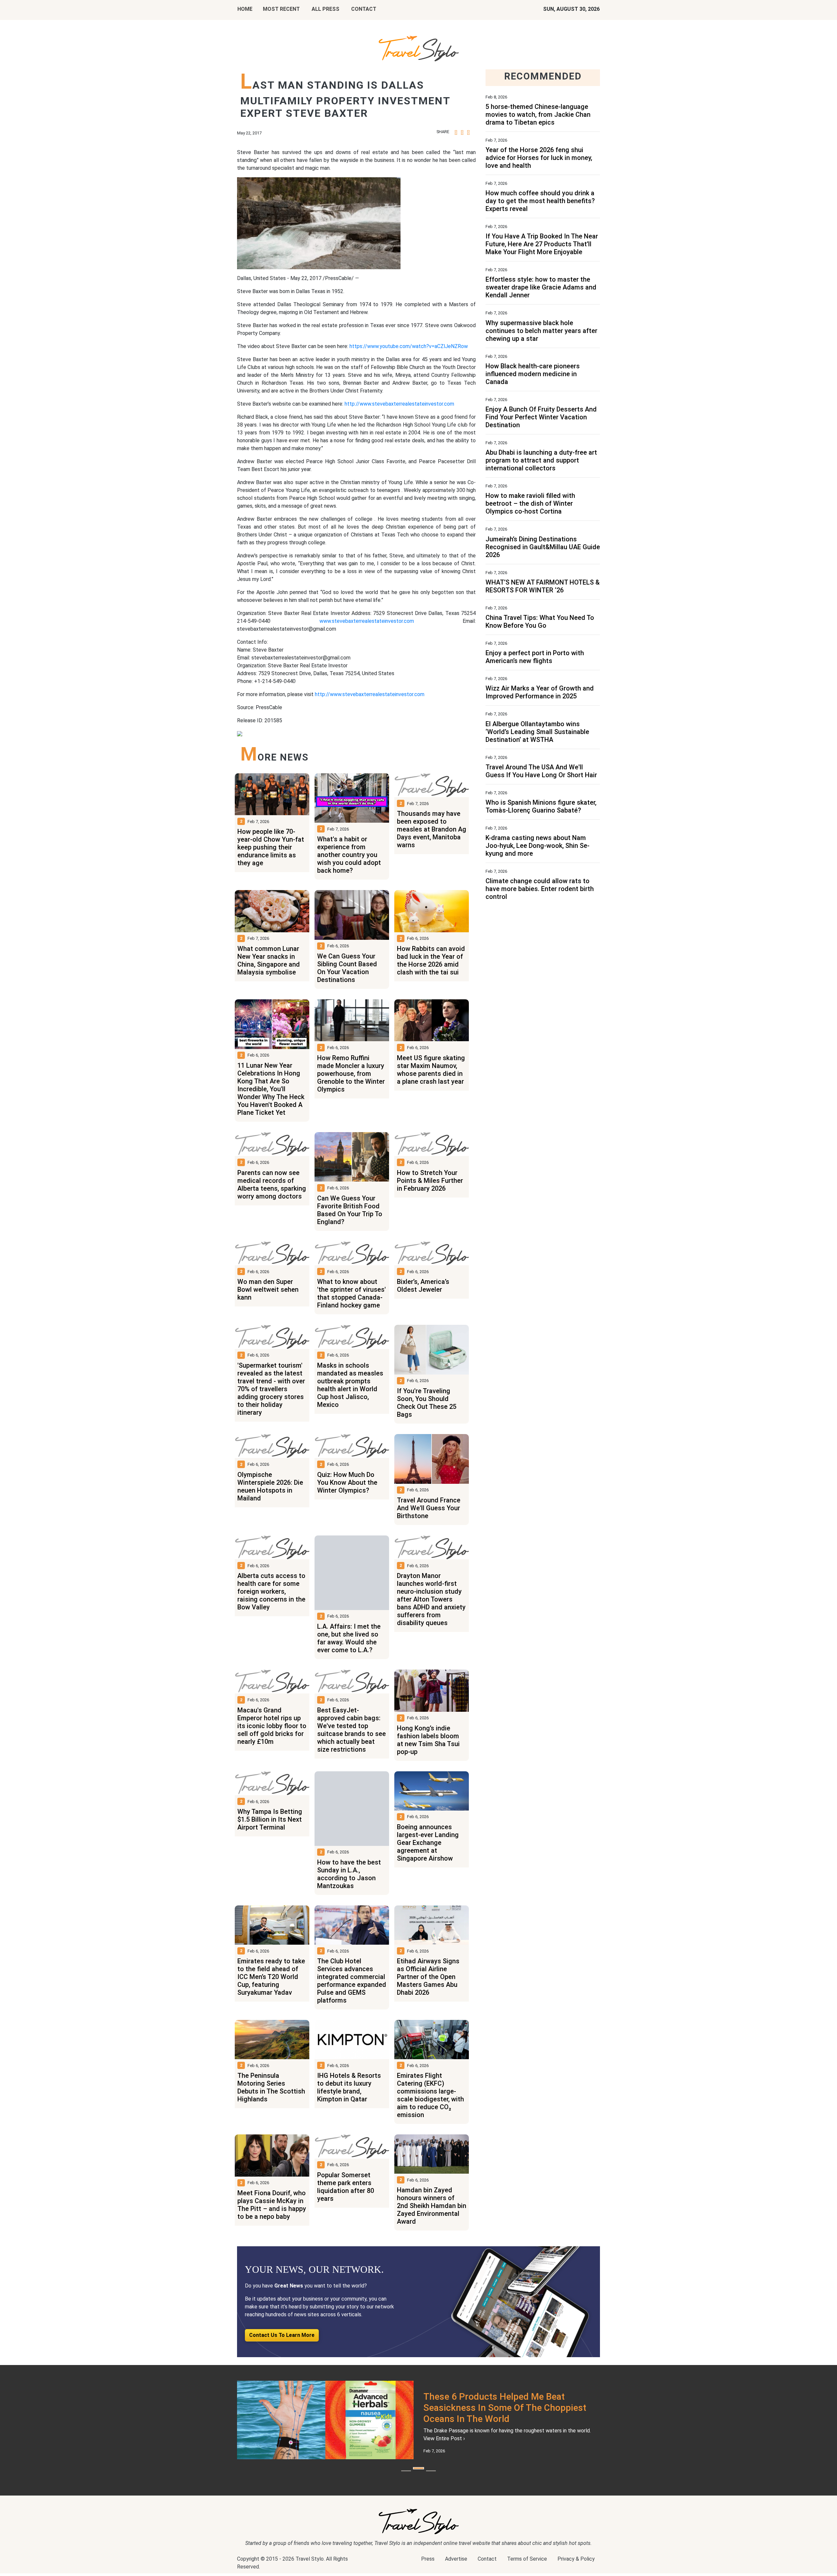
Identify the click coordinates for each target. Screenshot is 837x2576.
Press (428, 2566)
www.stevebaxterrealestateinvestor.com (367, 621)
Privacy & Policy (576, 2566)
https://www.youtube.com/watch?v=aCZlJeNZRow (409, 346)
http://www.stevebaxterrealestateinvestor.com (399, 404)
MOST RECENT (281, 9)
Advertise (456, 2566)
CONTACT (364, 9)
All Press (325, 9)
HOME (245, 9)
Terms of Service (527, 2566)
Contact (487, 2566)
